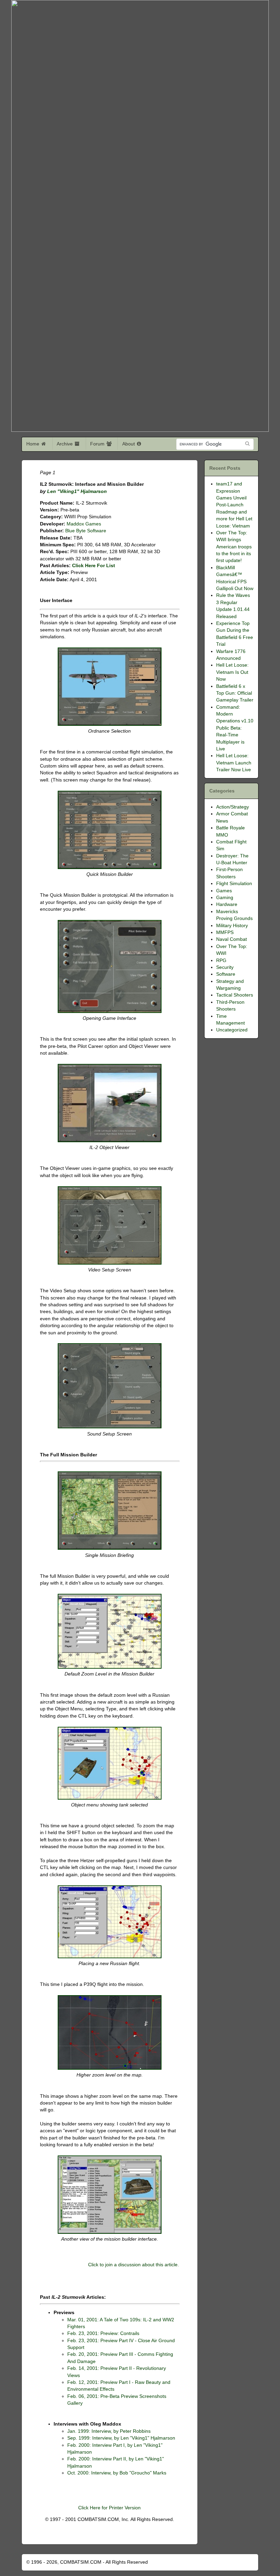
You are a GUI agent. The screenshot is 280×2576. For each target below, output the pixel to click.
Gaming (225, 898)
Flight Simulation (234, 884)
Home (33, 444)
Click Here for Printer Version (109, 2508)
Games (224, 891)
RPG (221, 960)
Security (225, 967)
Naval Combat (232, 939)
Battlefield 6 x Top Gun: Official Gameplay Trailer (235, 693)
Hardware (227, 904)
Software (226, 974)
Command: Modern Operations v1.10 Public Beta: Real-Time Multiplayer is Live (235, 728)
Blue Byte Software (86, 531)
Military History (232, 926)
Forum (98, 444)
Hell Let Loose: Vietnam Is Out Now (232, 672)
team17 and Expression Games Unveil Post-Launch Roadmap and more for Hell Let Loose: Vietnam (234, 505)
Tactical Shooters (235, 995)
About (129, 444)
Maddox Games (84, 524)
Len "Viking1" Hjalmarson (77, 491)
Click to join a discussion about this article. (134, 2265)
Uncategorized (232, 1030)
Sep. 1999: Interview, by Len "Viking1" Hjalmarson (121, 2438)
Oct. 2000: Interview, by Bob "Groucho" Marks (117, 2473)
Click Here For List (94, 566)
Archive (65, 444)
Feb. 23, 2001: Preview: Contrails (103, 2333)
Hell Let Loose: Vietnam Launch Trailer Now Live (234, 763)
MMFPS (225, 932)
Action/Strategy (233, 807)
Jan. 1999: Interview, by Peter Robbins (109, 2431)
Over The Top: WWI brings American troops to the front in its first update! (234, 547)
